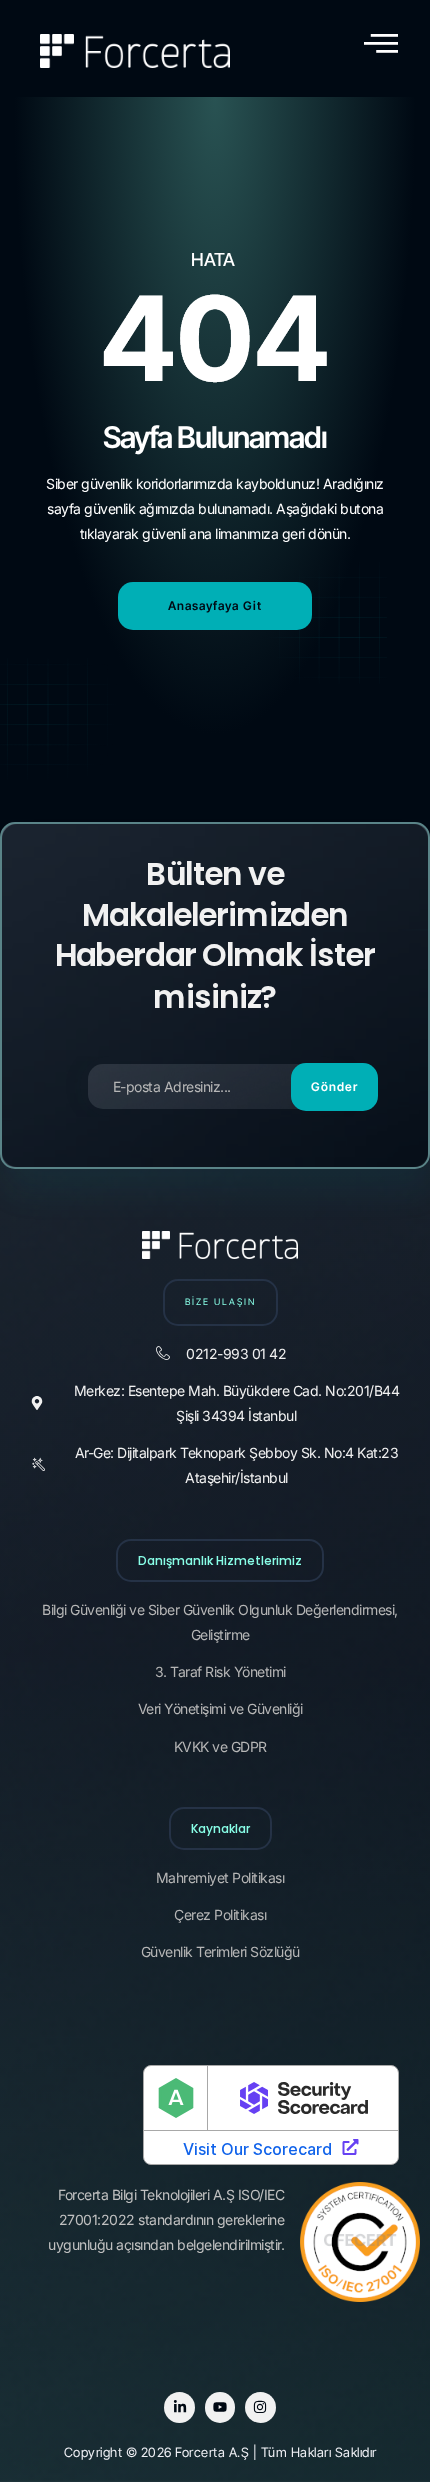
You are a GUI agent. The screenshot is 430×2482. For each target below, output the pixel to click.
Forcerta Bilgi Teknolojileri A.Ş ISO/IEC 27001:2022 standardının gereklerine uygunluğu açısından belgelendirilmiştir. (166, 2219)
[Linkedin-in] (179, 2407)
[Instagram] (260, 2407)
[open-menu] (381, 43)
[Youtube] (220, 2407)
